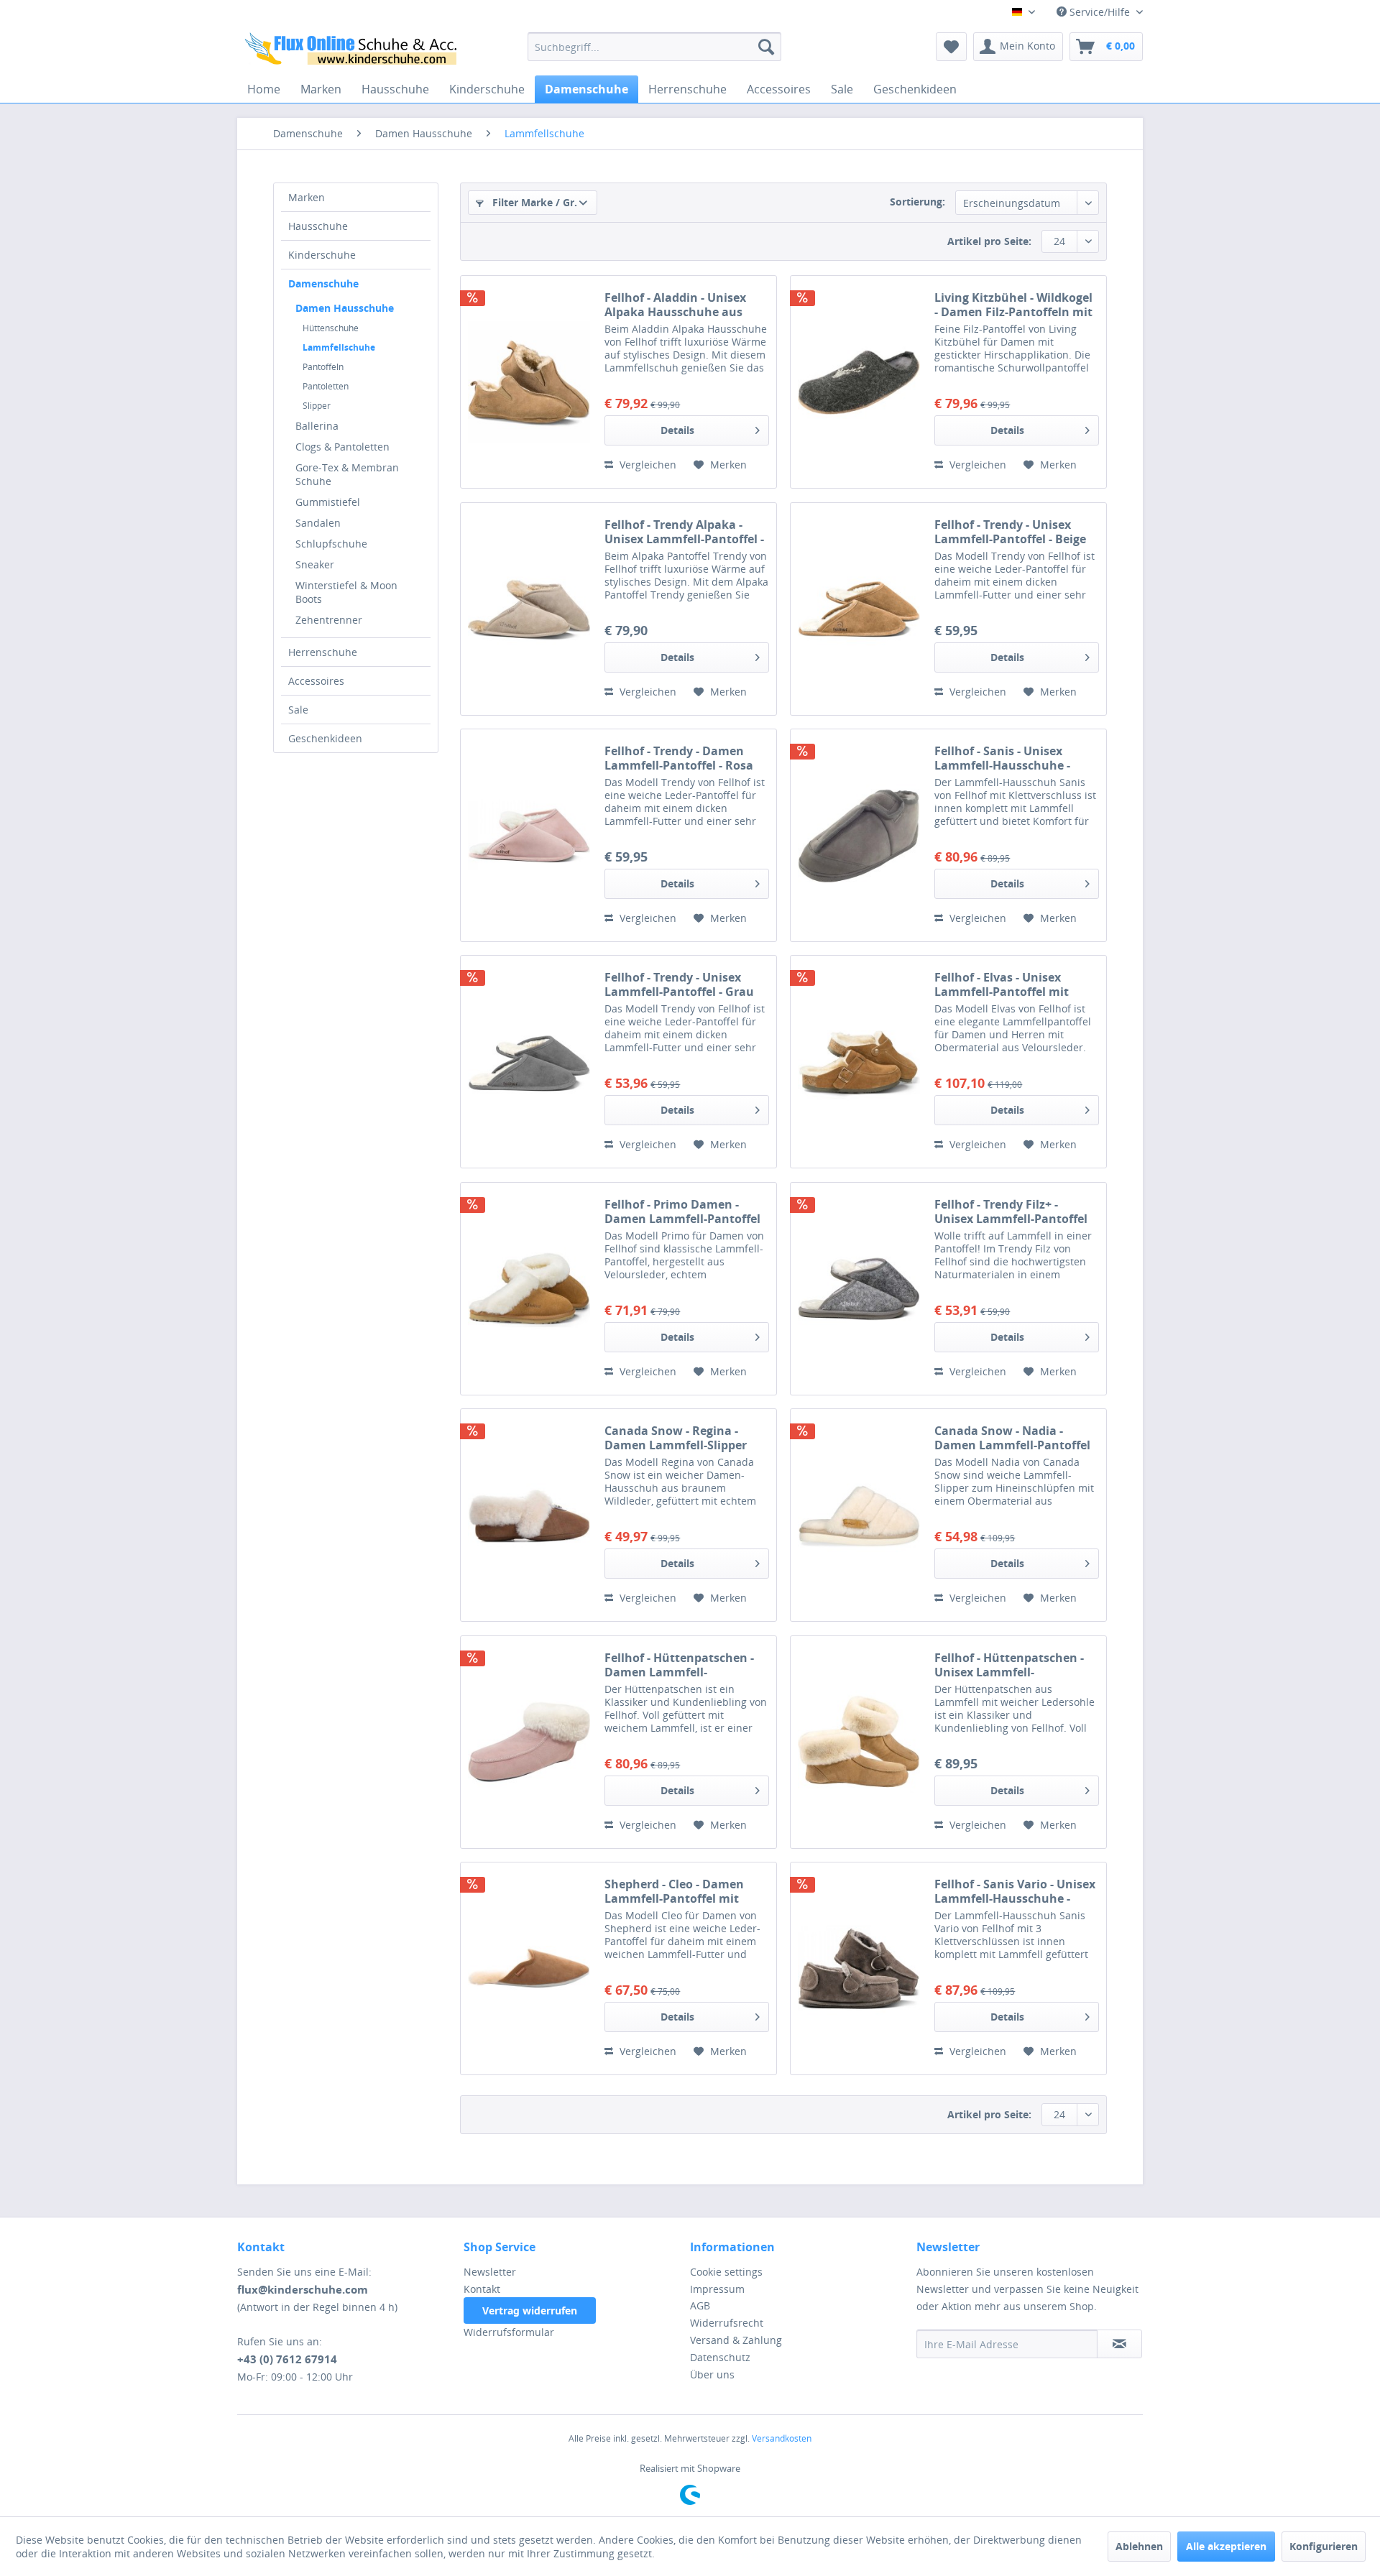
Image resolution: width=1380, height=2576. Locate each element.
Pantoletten (326, 386)
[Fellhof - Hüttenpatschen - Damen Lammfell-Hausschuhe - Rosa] (529, 1742)
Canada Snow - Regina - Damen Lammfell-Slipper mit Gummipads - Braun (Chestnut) (676, 1438)
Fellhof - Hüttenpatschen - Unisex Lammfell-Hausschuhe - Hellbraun (1009, 1665)
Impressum (717, 2289)
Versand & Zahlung (736, 2340)
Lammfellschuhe (339, 347)
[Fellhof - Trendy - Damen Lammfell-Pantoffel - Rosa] (529, 835)
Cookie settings (726, 2272)
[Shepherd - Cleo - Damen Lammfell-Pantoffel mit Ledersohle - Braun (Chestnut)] (529, 1968)
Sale (298, 710)
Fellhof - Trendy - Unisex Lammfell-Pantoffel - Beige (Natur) (1010, 532)
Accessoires (316, 681)
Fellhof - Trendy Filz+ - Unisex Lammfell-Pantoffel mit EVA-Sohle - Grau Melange (1011, 1211)
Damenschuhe (323, 283)
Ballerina (317, 426)
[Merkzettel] (951, 47)
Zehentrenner (329, 620)
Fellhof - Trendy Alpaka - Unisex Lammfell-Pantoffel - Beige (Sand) (684, 532)
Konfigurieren (1324, 2546)
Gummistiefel (328, 502)
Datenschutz (720, 2357)
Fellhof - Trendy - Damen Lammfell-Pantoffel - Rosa (679, 758)
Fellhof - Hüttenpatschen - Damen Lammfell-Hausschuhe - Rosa (679, 1665)
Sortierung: (917, 202)
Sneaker (315, 564)
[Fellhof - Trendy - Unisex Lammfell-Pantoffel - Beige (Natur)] (859, 609)
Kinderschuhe (322, 255)
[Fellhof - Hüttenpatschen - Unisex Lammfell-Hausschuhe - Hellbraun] (859, 1742)
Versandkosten (782, 2438)
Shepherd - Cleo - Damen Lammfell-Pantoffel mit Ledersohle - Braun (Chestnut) (674, 1891)
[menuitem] (654, 47)
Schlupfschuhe (331, 544)
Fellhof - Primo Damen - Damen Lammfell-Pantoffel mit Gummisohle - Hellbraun (686, 1211)
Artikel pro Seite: (989, 241)
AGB (700, 2305)
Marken (307, 197)
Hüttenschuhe (331, 328)
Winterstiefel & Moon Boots (346, 592)
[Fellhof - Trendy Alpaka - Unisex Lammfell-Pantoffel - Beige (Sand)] (529, 609)
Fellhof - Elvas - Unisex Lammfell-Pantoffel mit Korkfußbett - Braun (1002, 984)
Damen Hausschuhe (345, 308)
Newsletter (490, 2272)
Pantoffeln (323, 367)
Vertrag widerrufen (530, 2310)
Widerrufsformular (509, 2332)
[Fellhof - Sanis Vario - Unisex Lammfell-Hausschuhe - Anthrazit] (859, 1968)
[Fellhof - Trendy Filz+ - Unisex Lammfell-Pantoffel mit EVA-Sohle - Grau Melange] (859, 1289)
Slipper (317, 406)
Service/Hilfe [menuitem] (1100, 12)
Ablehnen (1139, 2546)
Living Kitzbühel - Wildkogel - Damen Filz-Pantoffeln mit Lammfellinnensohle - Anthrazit (1013, 305)
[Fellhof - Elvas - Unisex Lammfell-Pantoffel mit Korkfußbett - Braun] (859, 1062)
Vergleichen (647, 465)
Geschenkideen (325, 738)
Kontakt (482, 2289)
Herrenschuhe (323, 652)
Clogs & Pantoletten (342, 447)
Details (677, 430)
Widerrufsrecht (727, 2323)
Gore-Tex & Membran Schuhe (347, 474)
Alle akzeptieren (1226, 2546)
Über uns (712, 2374)
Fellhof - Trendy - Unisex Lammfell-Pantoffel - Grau (679, 984)
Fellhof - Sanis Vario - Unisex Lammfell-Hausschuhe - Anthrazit (1015, 1891)
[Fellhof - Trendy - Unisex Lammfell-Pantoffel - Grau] (529, 1062)
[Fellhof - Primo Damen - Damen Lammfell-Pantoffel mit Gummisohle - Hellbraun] (529, 1289)
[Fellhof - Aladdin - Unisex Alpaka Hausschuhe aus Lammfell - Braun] (529, 382)
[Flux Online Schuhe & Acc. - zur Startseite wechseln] (353, 50)
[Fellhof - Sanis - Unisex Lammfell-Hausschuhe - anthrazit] (859, 835)
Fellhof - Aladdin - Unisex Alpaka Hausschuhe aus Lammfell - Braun (675, 305)
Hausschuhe (318, 226)
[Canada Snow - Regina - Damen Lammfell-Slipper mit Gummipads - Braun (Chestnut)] (529, 1515)
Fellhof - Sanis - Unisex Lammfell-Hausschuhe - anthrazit (1002, 758)
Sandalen (318, 523)
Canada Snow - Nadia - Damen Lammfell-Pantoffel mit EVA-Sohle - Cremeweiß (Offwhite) (1012, 1438)
